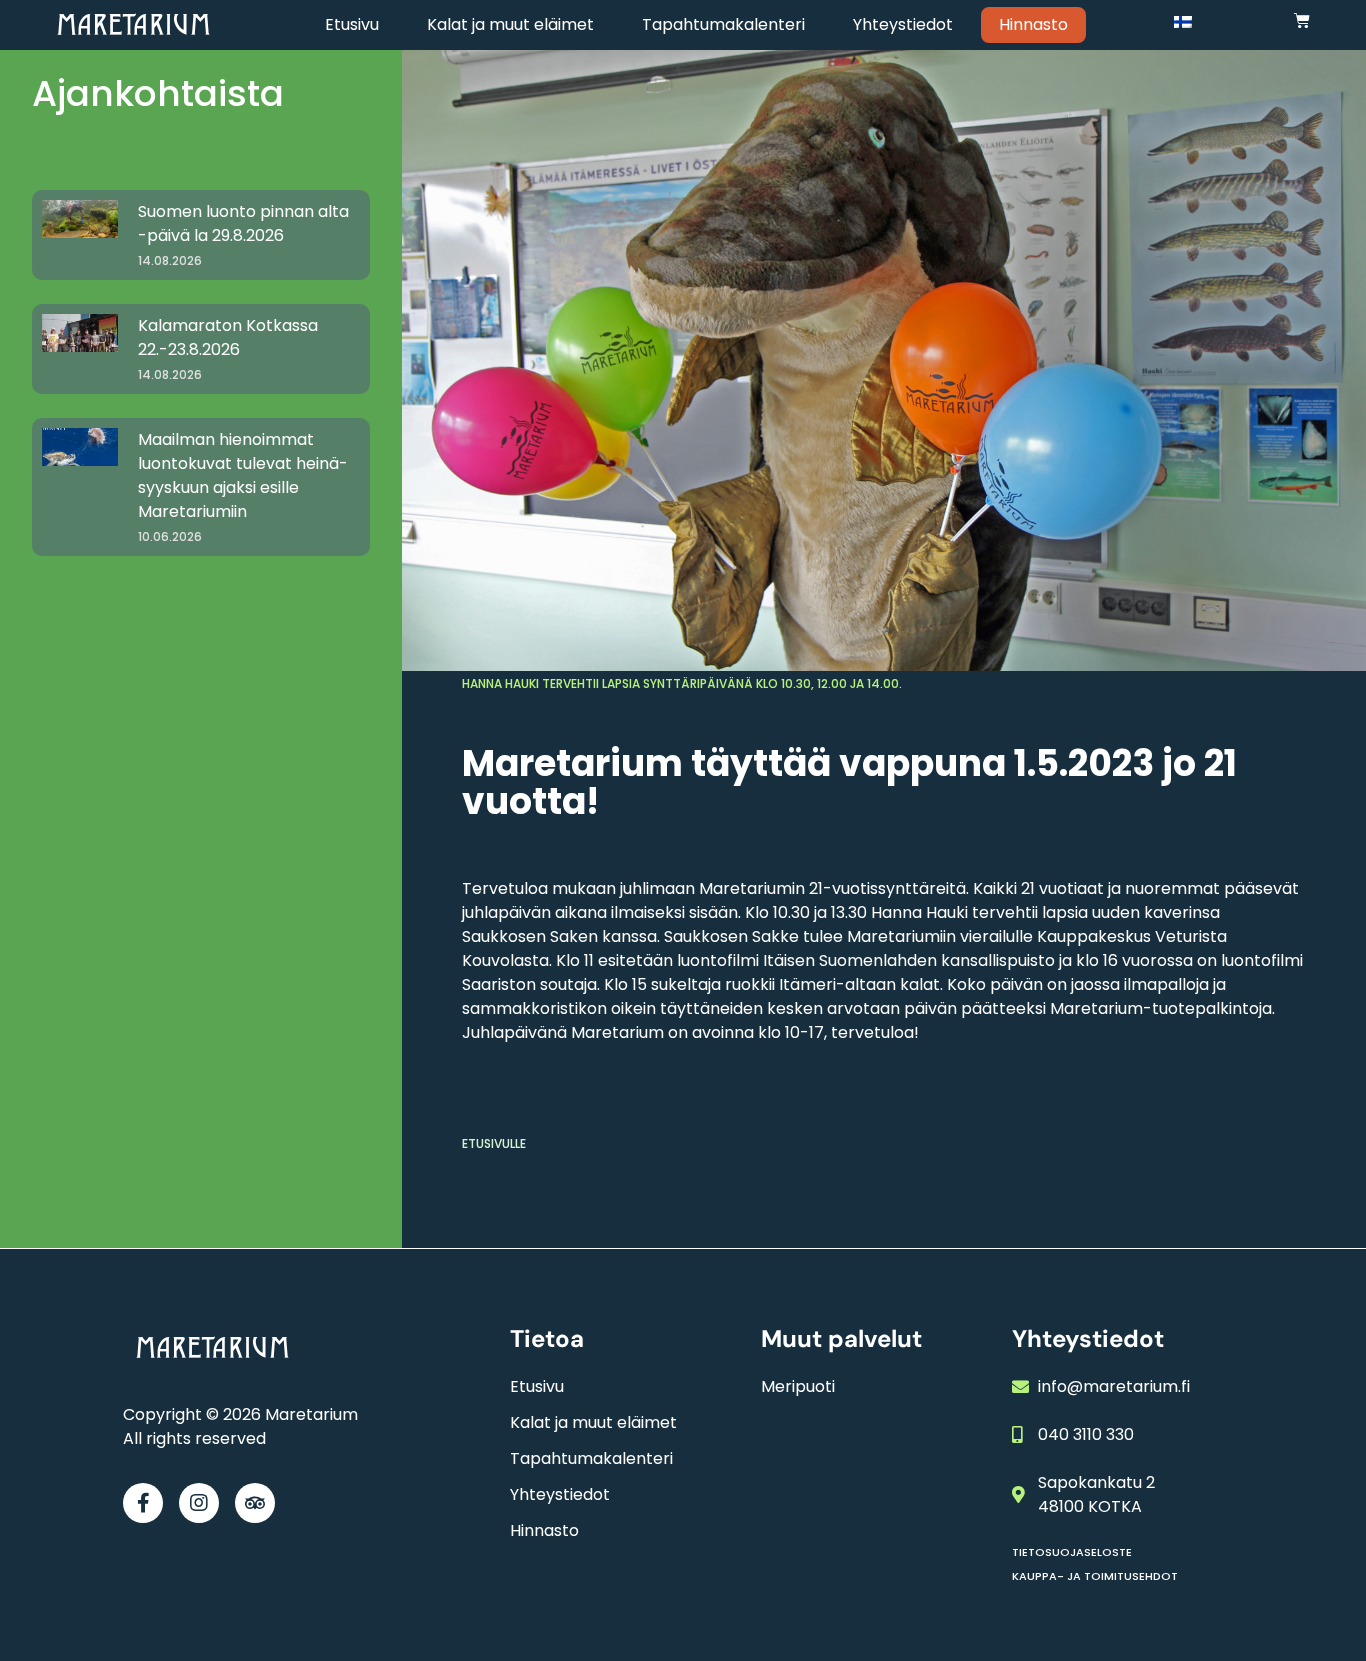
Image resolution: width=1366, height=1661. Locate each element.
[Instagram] (199, 1503)
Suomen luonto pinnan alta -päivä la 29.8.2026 (243, 223)
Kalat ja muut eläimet (510, 24)
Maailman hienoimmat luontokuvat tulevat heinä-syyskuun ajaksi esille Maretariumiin (243, 475)
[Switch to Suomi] (1183, 21)
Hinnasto (1033, 24)
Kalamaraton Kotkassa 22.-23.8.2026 (228, 337)
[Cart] (1302, 20)
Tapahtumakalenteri (723, 24)
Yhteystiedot (903, 24)
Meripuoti (798, 1386)
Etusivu (352, 24)
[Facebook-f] (143, 1503)
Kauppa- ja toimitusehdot (1095, 1576)
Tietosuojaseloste (1072, 1552)
